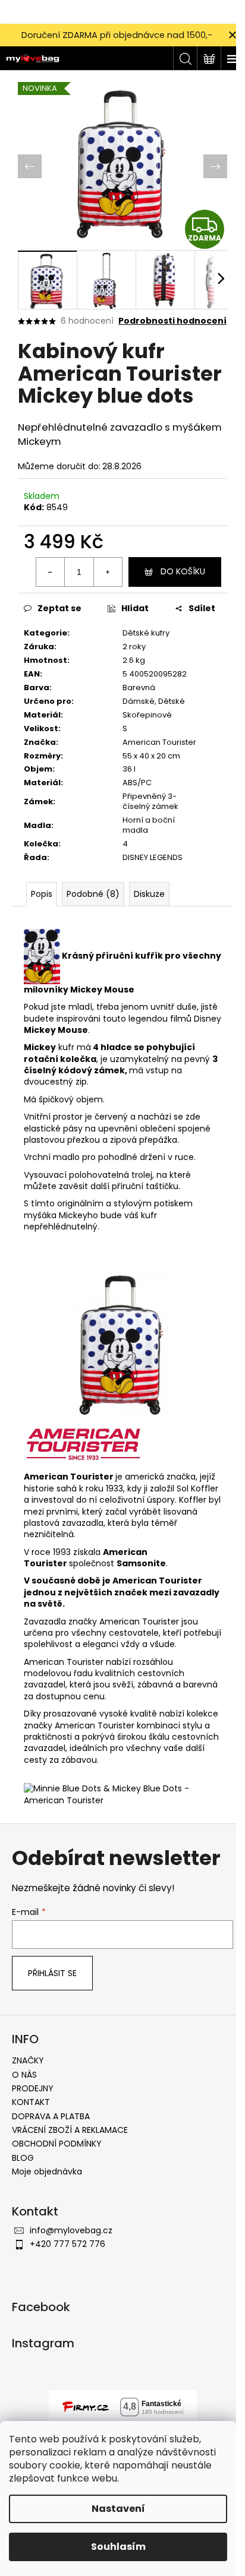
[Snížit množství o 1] (51, 572)
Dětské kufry (146, 633)
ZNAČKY (28, 2060)
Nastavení (118, 2509)
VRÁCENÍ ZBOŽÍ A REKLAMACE (70, 2130)
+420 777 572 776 (67, 2244)
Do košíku (183, 571)
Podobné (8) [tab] (93, 894)
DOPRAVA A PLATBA (51, 2116)
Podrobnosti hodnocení (172, 321)
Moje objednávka (47, 2172)
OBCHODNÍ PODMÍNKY (57, 2144)
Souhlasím (118, 2547)
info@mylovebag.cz (71, 2230)
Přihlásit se (52, 1973)
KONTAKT (31, 2102)
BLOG (23, 2158)
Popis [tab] (42, 894)
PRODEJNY (33, 2088)
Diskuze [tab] (149, 894)
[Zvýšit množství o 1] (108, 572)
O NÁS (24, 2075)
